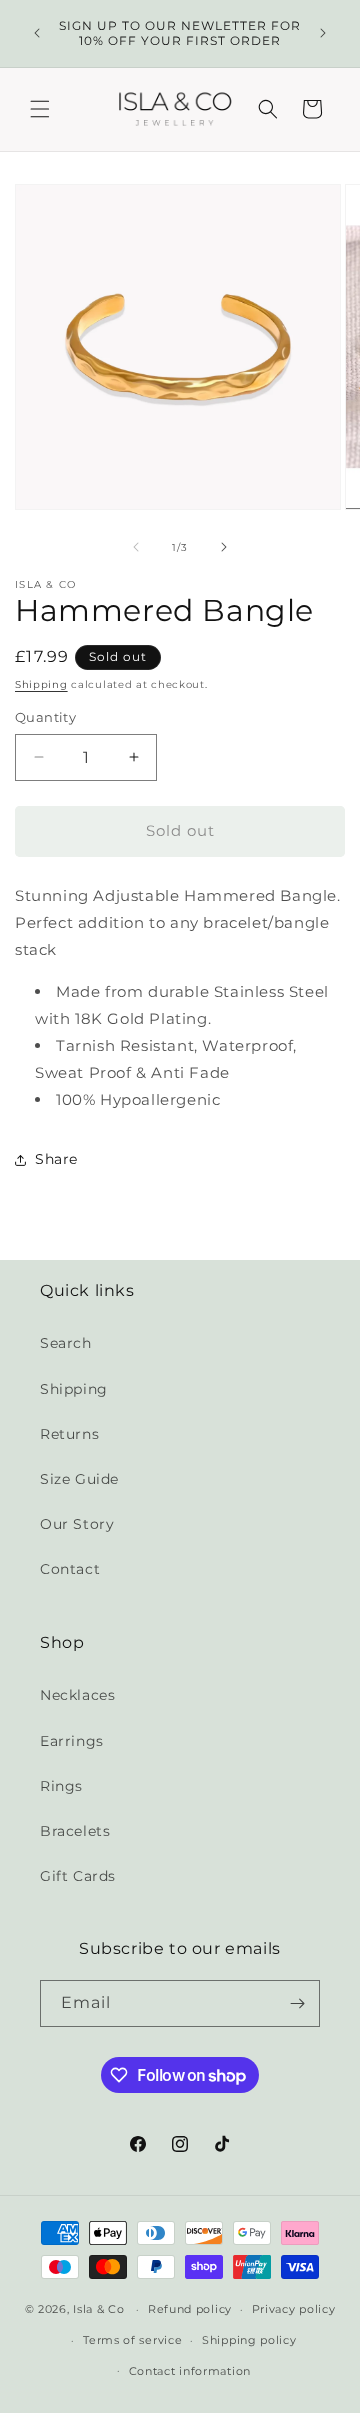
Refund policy (190, 2309)
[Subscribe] (297, 2003)
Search (66, 1343)
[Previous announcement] (37, 33)
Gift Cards (78, 1876)
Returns (69, 1434)
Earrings (72, 1741)
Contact (70, 1569)
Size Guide (79, 1479)
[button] (40, 109)
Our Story (77, 1524)
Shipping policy (249, 2340)
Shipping (41, 684)
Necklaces (77, 1695)
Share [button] (56, 1159)
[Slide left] (136, 547)
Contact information (190, 2371)
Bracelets (75, 1831)
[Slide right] (224, 547)
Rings (61, 1786)
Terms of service (132, 2340)
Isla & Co (98, 2309)
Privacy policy (294, 2309)
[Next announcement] (323, 33)
